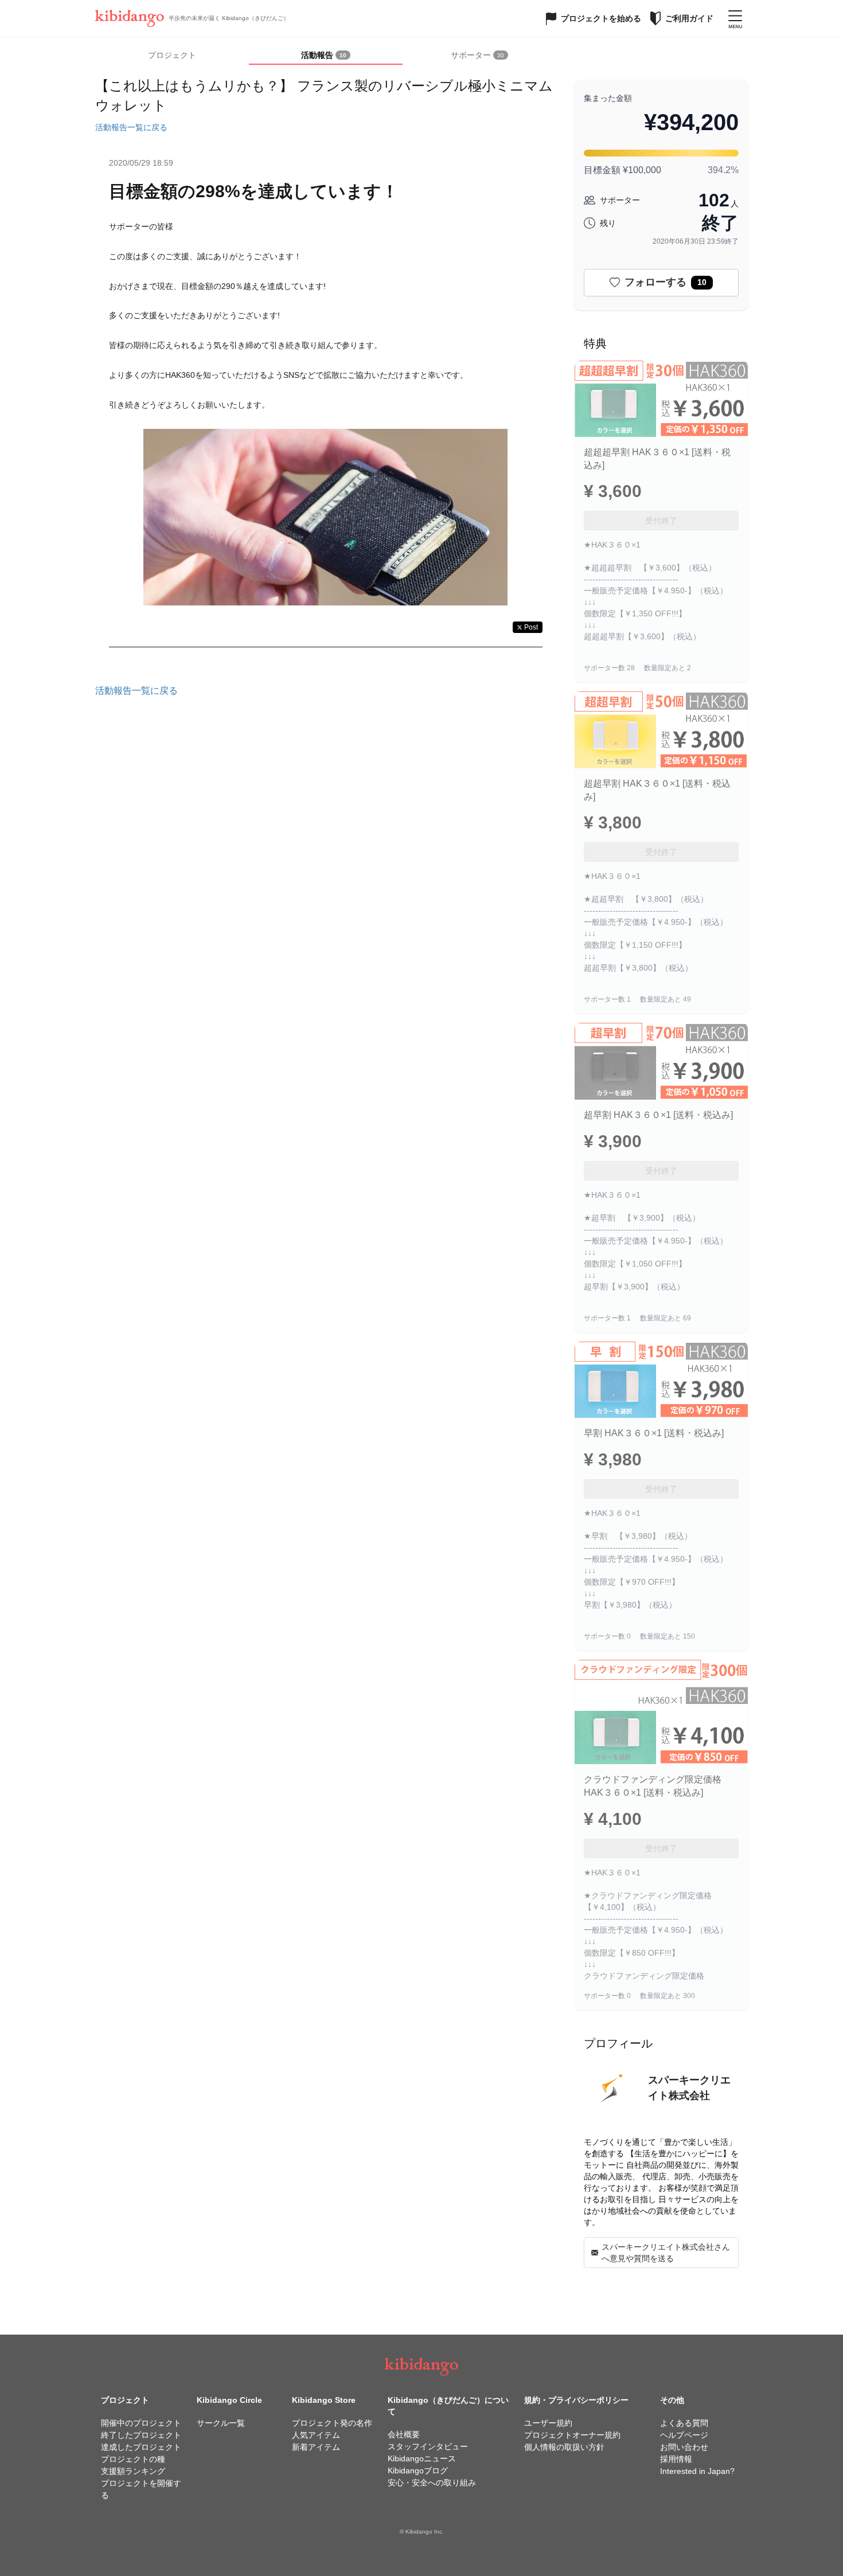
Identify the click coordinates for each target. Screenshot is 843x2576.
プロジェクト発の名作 (332, 2423)
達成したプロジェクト (141, 2447)
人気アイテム (316, 2435)
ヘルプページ (684, 2435)
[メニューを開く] (735, 18)
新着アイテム (316, 2447)
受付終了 (661, 521)
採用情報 (676, 2459)
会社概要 (404, 2434)
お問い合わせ (684, 2447)
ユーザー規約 (548, 2423)
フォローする (666, 282)
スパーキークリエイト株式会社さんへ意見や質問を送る (666, 2253)
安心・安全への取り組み (432, 2483)
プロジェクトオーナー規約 (572, 2435)
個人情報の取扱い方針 (564, 2447)
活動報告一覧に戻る (131, 127)
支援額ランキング (133, 2471)
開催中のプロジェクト (141, 2423)
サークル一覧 (221, 2423)
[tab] (326, 56)
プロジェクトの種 (133, 2459)
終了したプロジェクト (141, 2435)
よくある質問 (684, 2423)
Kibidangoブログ (418, 2471)
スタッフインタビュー (428, 2446)
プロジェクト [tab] (172, 55)
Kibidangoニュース (422, 2458)
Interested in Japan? (697, 2471)
